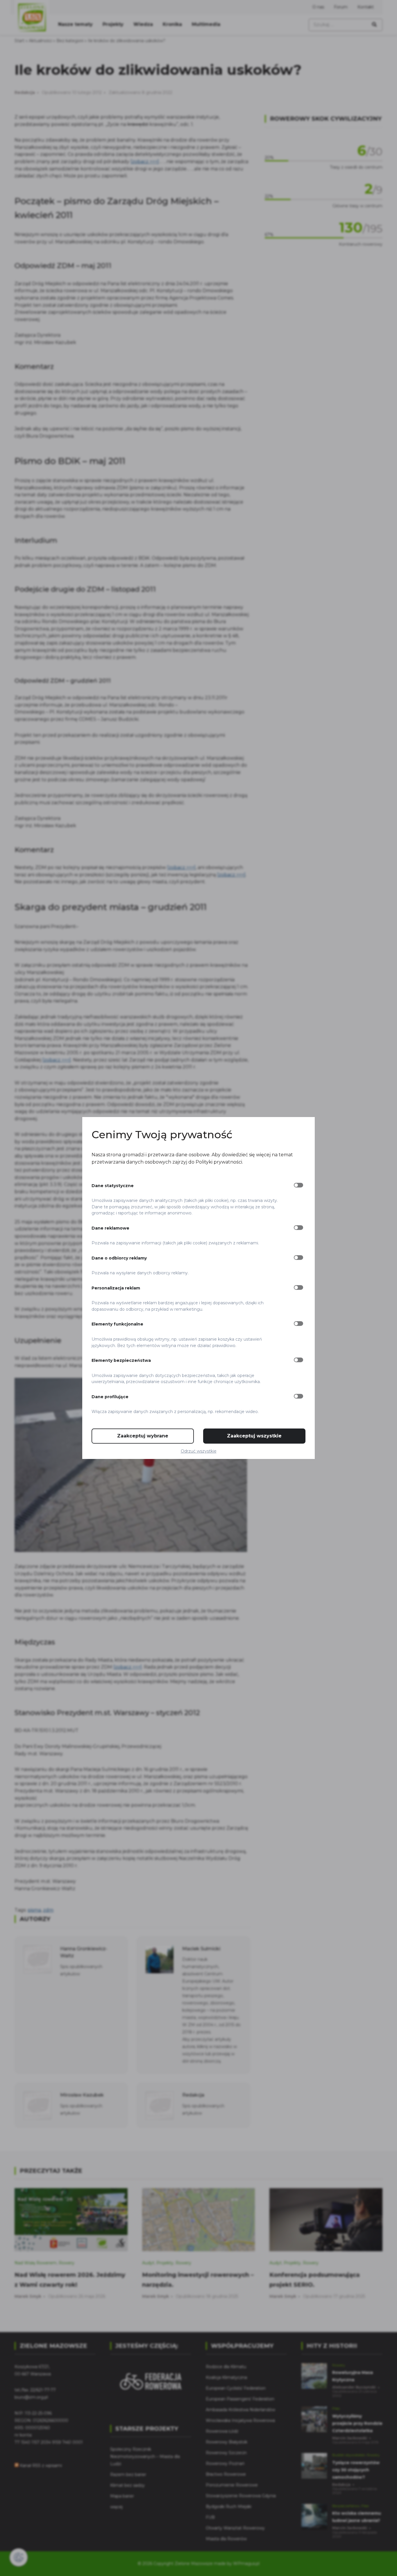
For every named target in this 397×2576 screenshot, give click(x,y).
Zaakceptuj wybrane (143, 1436)
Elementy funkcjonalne (117, 1324)
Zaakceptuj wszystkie (254, 1436)
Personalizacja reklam (116, 1288)
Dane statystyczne (113, 1186)
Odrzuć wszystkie (199, 1451)
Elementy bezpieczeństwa (121, 1360)
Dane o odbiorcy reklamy (119, 1258)
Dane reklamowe (110, 1228)
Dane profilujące (110, 1397)
